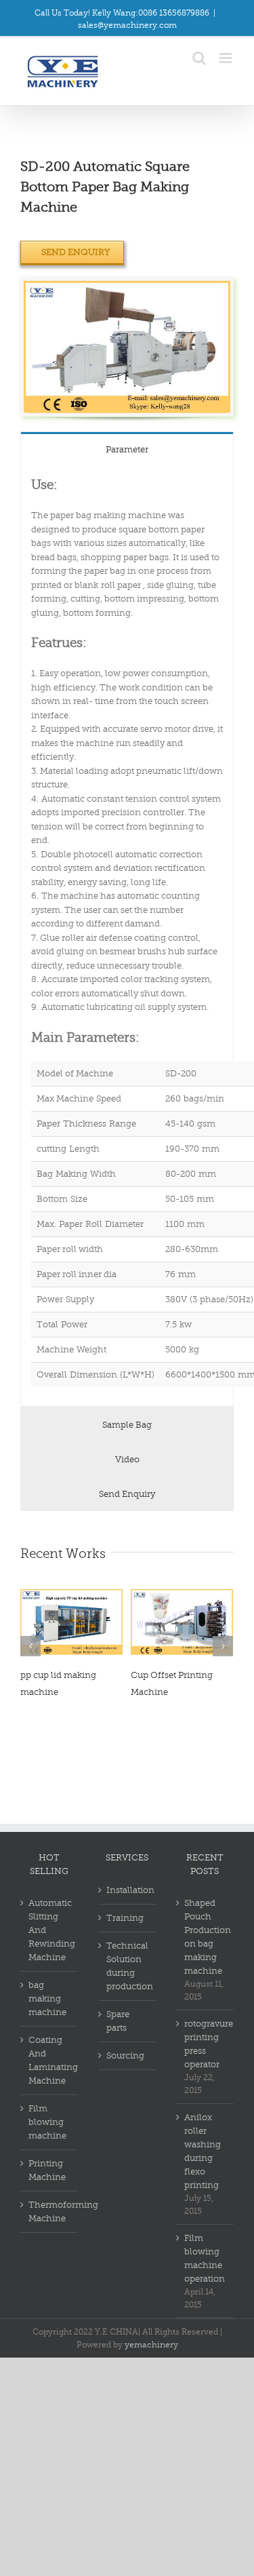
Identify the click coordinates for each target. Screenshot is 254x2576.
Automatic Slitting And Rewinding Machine (50, 1930)
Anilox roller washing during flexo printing (203, 2151)
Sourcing (125, 2055)
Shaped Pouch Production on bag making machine (206, 1937)
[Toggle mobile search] (199, 58)
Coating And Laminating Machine (50, 2060)
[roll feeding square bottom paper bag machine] (127, 287)
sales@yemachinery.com (127, 25)
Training (125, 1918)
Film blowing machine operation (205, 2258)
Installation (128, 1890)
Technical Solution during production (128, 1966)
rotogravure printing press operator (206, 2044)
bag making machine (47, 1998)
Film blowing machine (47, 2122)
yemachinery (151, 2345)
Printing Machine (47, 2170)
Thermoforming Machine (50, 2211)
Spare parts (118, 2021)
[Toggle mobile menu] (227, 58)
